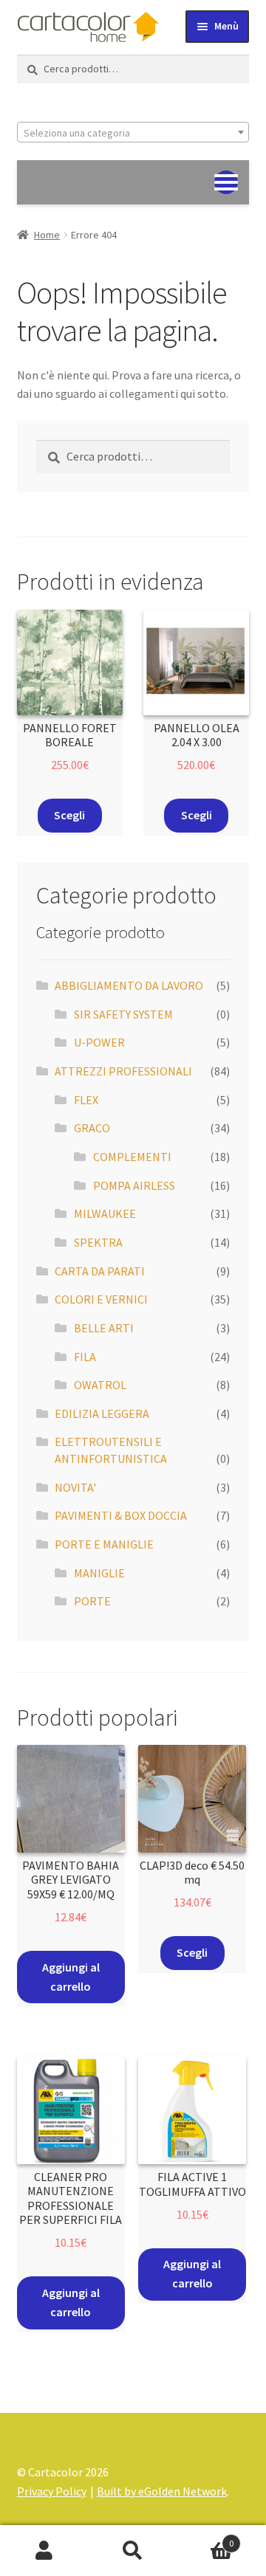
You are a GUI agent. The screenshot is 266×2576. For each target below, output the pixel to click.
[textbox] (133, 133)
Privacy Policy (52, 2491)
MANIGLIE (99, 1573)
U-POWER (99, 1042)
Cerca (133, 2551)
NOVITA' (75, 1487)
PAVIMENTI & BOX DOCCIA (121, 1515)
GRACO (92, 1128)
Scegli (69, 815)
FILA (85, 1357)
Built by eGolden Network (162, 2491)
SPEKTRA (98, 1242)
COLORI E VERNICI (101, 1299)
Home (47, 235)
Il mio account (44, 2551)
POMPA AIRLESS (134, 1185)
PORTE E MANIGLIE (104, 1544)
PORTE (92, 1601)
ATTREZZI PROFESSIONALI (123, 1071)
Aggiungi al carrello (71, 1977)
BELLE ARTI (104, 1328)
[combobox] (133, 132)
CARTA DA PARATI (100, 1271)
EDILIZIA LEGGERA (102, 1413)
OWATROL (100, 1385)
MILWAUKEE (105, 1213)
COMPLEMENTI (132, 1157)
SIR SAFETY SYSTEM (123, 1014)
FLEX (86, 1100)
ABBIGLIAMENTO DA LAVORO (129, 985)
